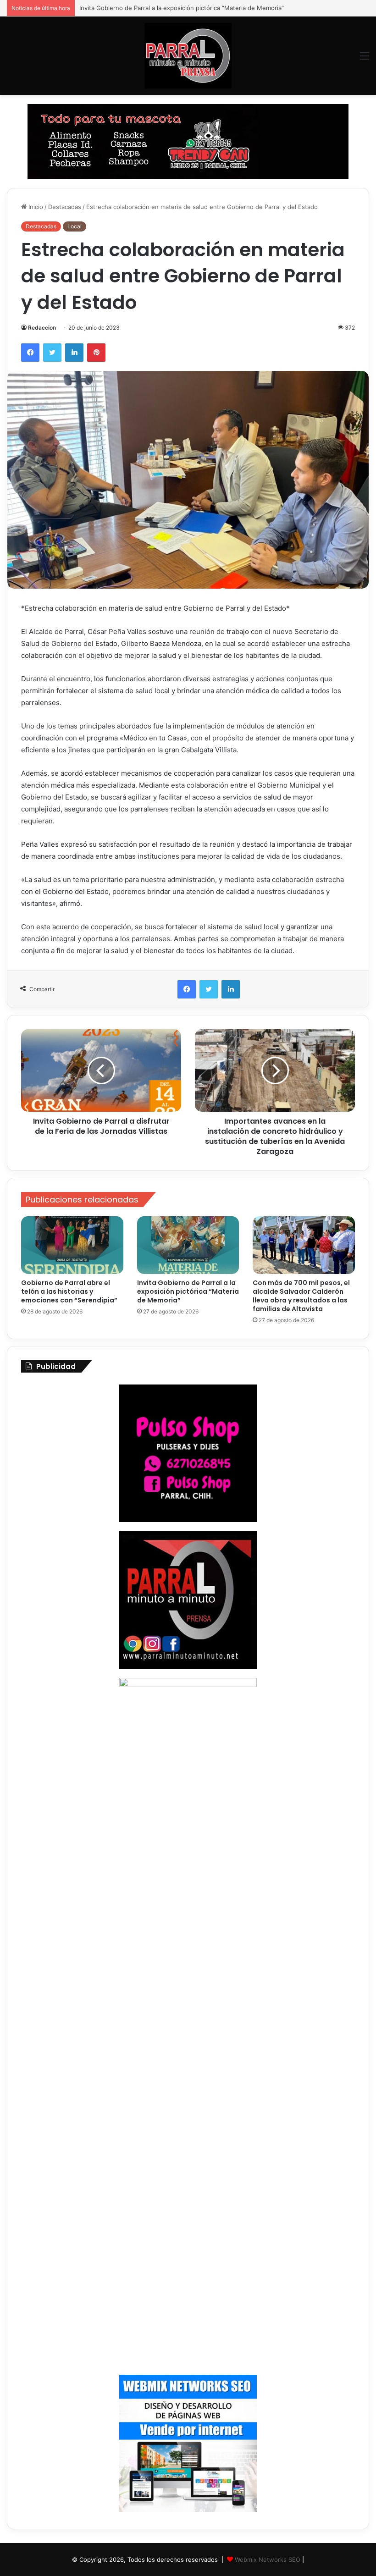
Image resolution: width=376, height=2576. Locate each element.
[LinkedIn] (74, 353)
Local (75, 226)
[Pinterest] (96, 353)
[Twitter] (52, 353)
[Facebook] (30, 353)
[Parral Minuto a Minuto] (188, 56)
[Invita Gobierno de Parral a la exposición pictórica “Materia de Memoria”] (188, 1245)
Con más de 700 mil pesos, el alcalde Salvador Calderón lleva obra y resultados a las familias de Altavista (301, 1296)
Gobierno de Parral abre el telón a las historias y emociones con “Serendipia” (69, 1291)
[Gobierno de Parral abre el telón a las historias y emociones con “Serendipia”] (72, 1245)
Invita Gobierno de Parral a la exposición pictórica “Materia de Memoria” (188, 1291)
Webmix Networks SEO (268, 2559)
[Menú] (365, 59)
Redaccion (42, 328)
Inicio (35, 207)
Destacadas (65, 207)
